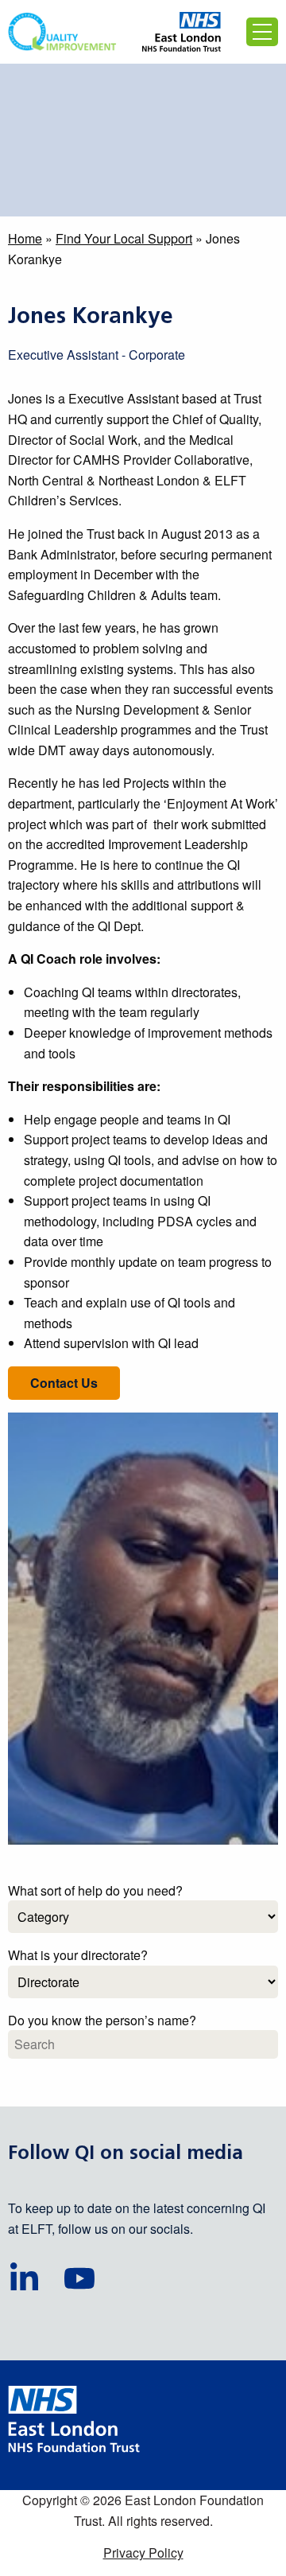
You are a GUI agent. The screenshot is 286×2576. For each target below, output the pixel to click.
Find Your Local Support (124, 238)
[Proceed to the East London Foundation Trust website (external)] (182, 32)
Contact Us (64, 1383)
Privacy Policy (143, 2553)
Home (25, 238)
